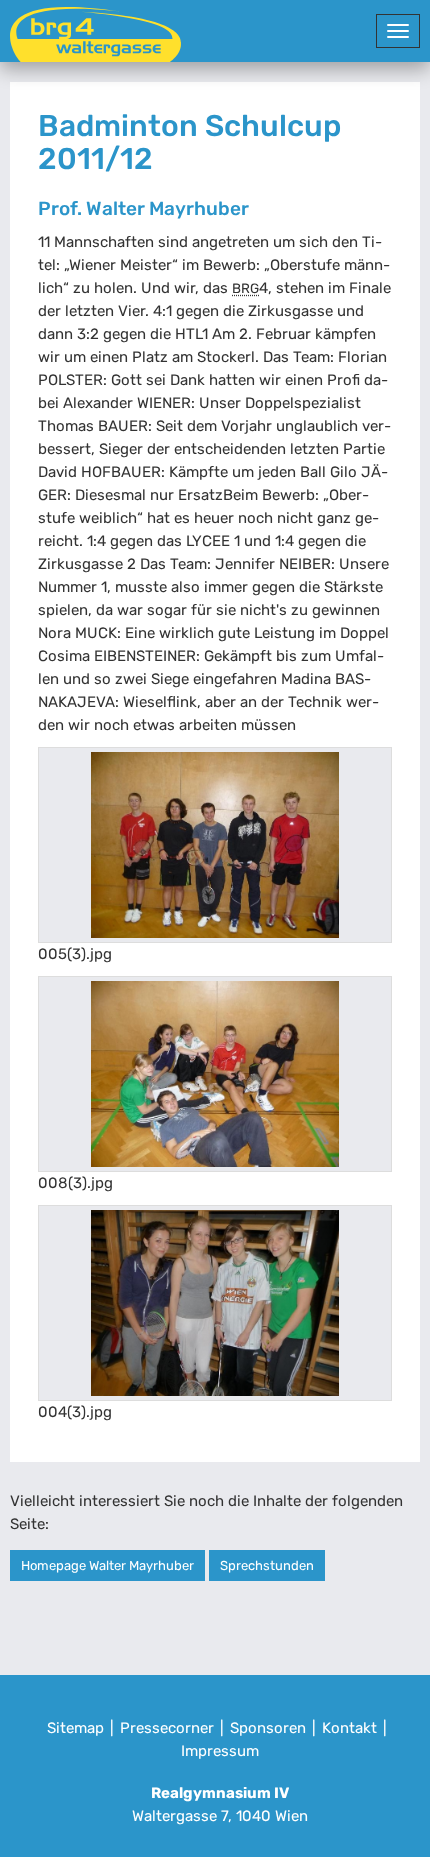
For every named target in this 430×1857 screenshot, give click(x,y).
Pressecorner (167, 1728)
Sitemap (75, 1728)
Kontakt (349, 1728)
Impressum (220, 1751)
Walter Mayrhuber (167, 208)
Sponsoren (268, 1728)
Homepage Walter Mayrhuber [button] (107, 1565)
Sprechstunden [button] (267, 1565)
